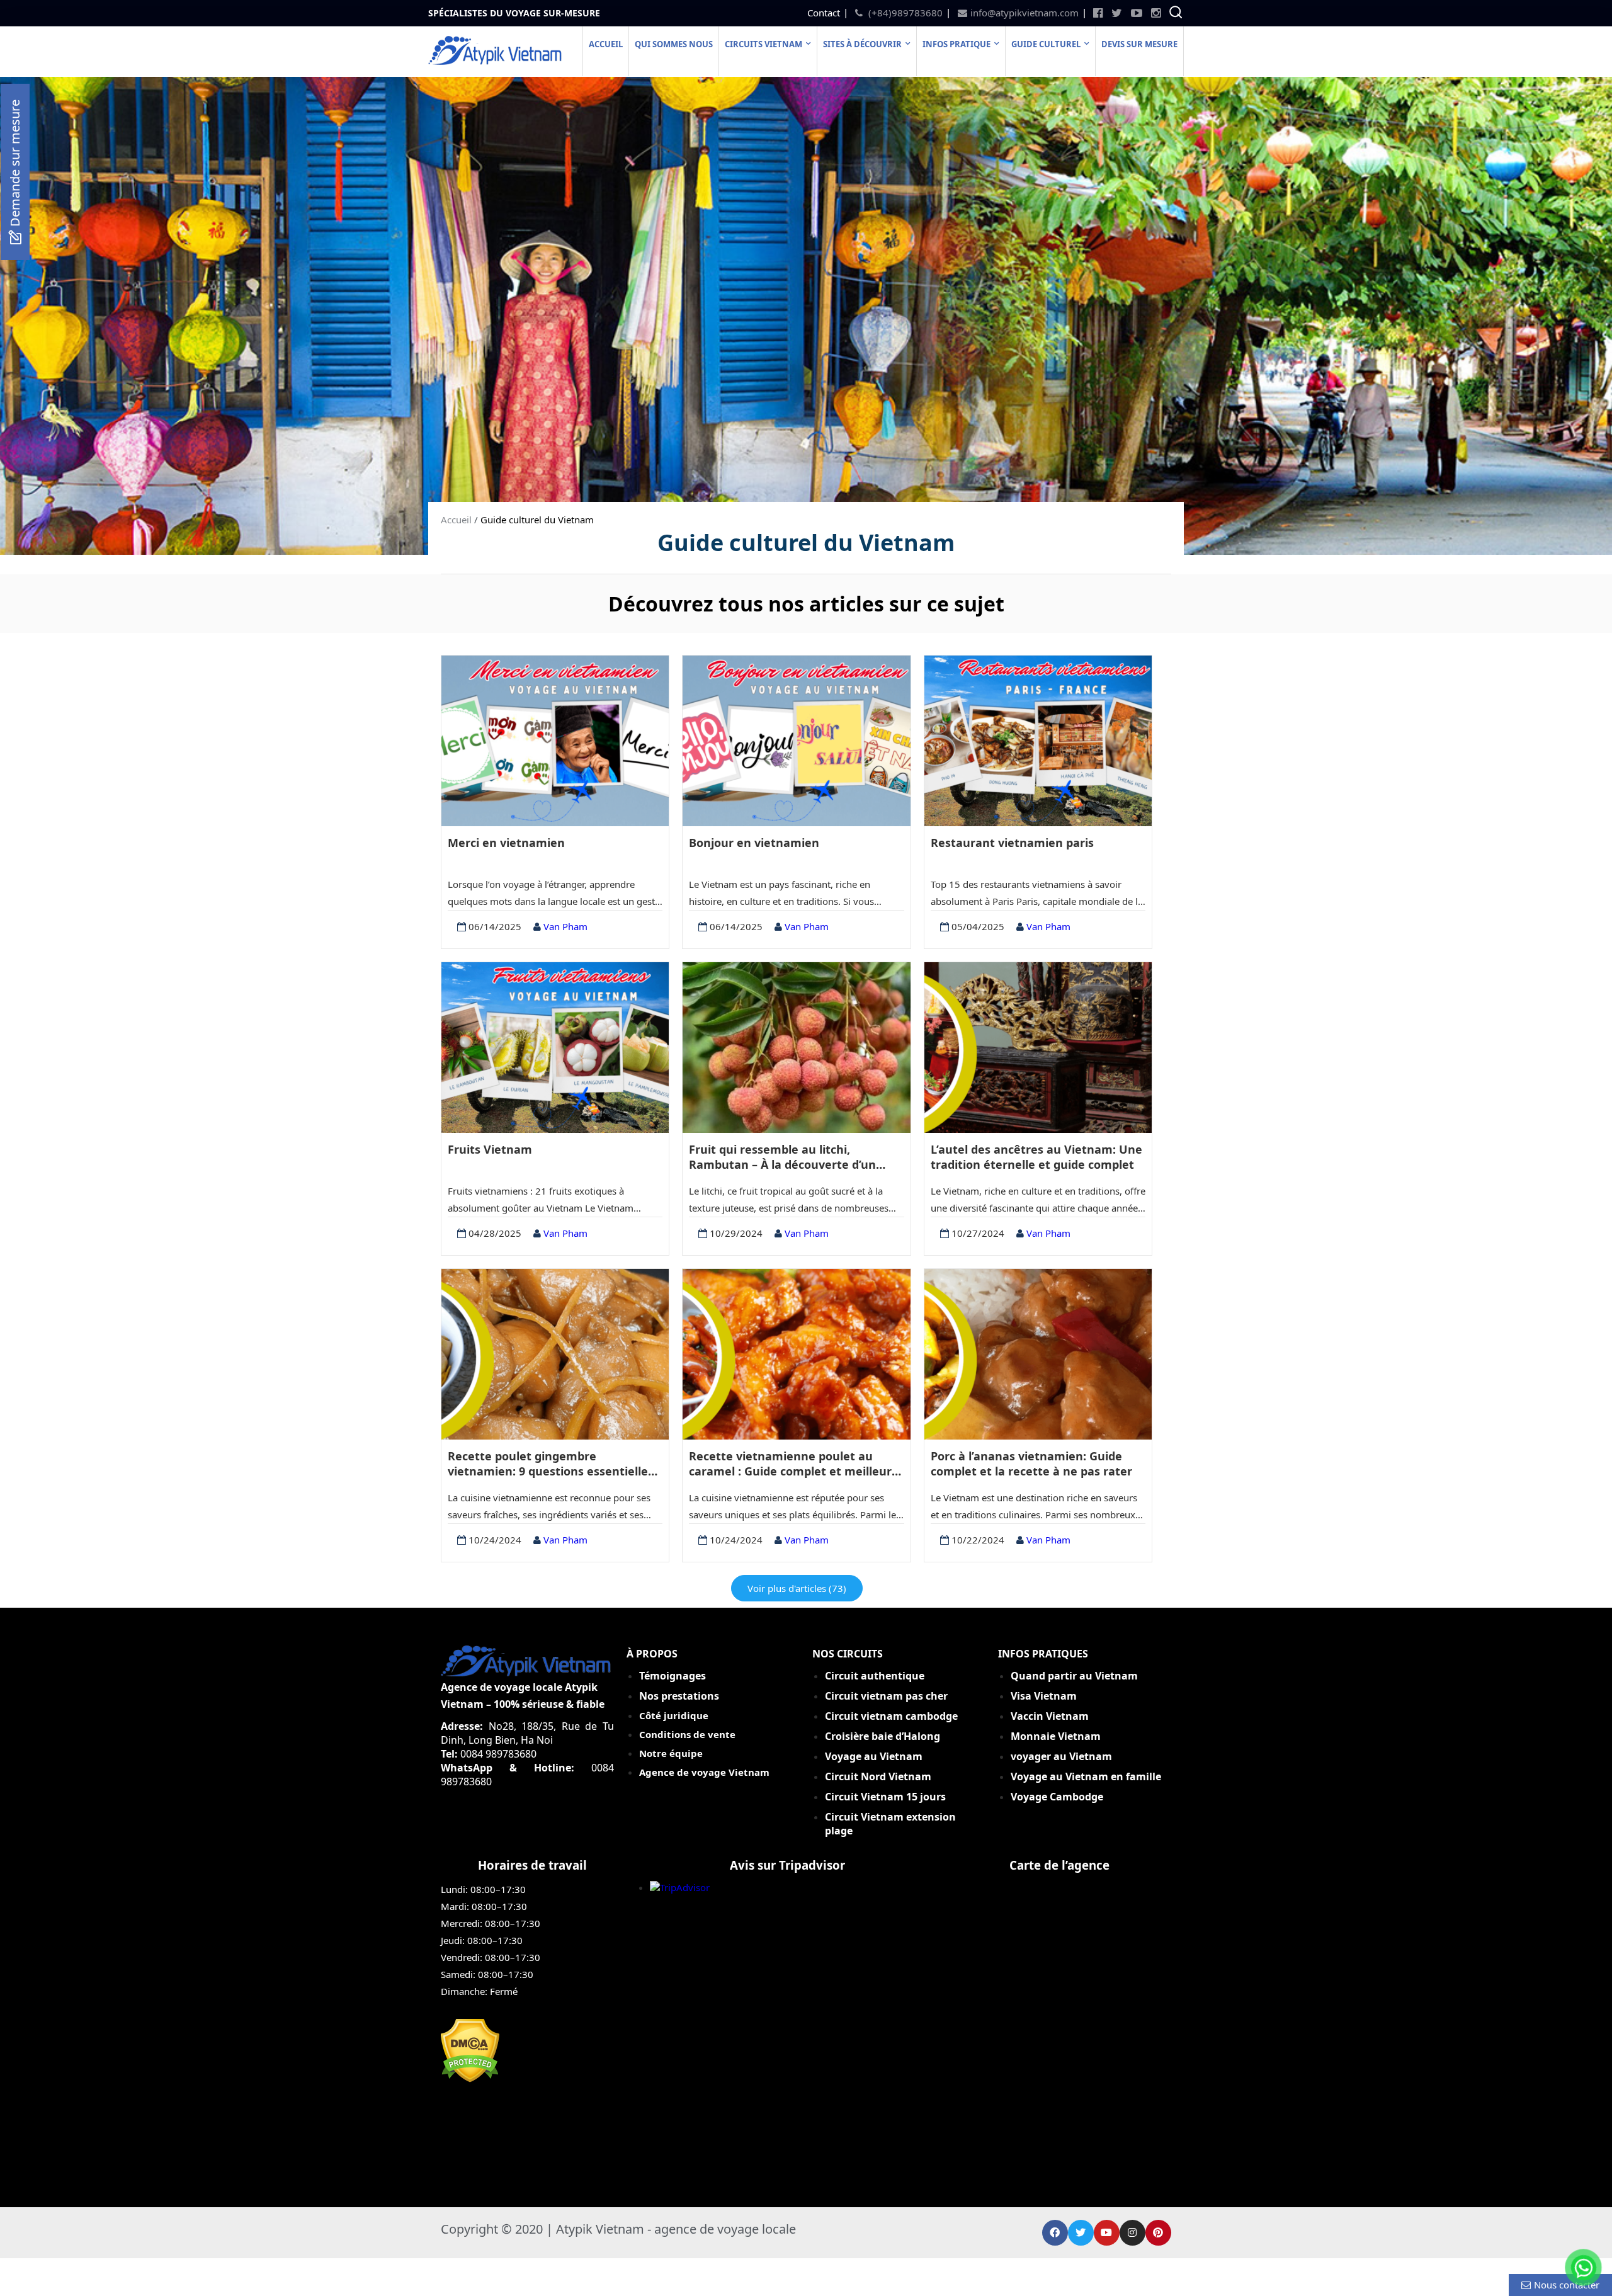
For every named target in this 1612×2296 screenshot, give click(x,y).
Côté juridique (674, 1715)
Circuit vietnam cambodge (891, 1716)
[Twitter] (1081, 2233)
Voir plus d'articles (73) (797, 1588)
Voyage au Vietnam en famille (1086, 1776)
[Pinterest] (1158, 2233)
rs (887, 1797)
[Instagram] (1132, 2233)
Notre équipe (671, 1753)
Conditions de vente (687, 1734)
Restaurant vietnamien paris (1012, 843)
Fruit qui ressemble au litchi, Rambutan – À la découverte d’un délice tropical (782, 1157)
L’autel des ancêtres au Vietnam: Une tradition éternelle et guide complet (1036, 1157)
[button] (15, 172)
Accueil (606, 44)
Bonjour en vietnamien (754, 843)
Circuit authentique (876, 1676)
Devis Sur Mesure (1139, 44)
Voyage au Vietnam (874, 1756)
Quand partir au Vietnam (1074, 1676)
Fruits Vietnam (490, 1149)
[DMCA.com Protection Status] (470, 2079)
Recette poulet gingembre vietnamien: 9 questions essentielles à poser (551, 1464)
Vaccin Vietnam (1050, 1716)
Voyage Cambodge (1057, 1797)
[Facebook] (1055, 2233)
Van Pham (564, 926)
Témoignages (673, 1676)
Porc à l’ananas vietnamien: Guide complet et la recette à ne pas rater (1031, 1463)
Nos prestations (679, 1696)
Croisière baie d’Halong (883, 1736)
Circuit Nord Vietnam (878, 1776)
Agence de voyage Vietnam (704, 1772)
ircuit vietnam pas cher (889, 1696)
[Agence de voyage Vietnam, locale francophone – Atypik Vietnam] (496, 61)
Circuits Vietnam (763, 44)
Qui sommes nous (674, 44)
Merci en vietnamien (506, 843)
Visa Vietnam (1044, 1696)
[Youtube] (1107, 2233)
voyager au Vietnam (1061, 1756)
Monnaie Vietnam (1056, 1736)
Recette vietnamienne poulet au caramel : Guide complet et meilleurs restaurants (793, 1464)
